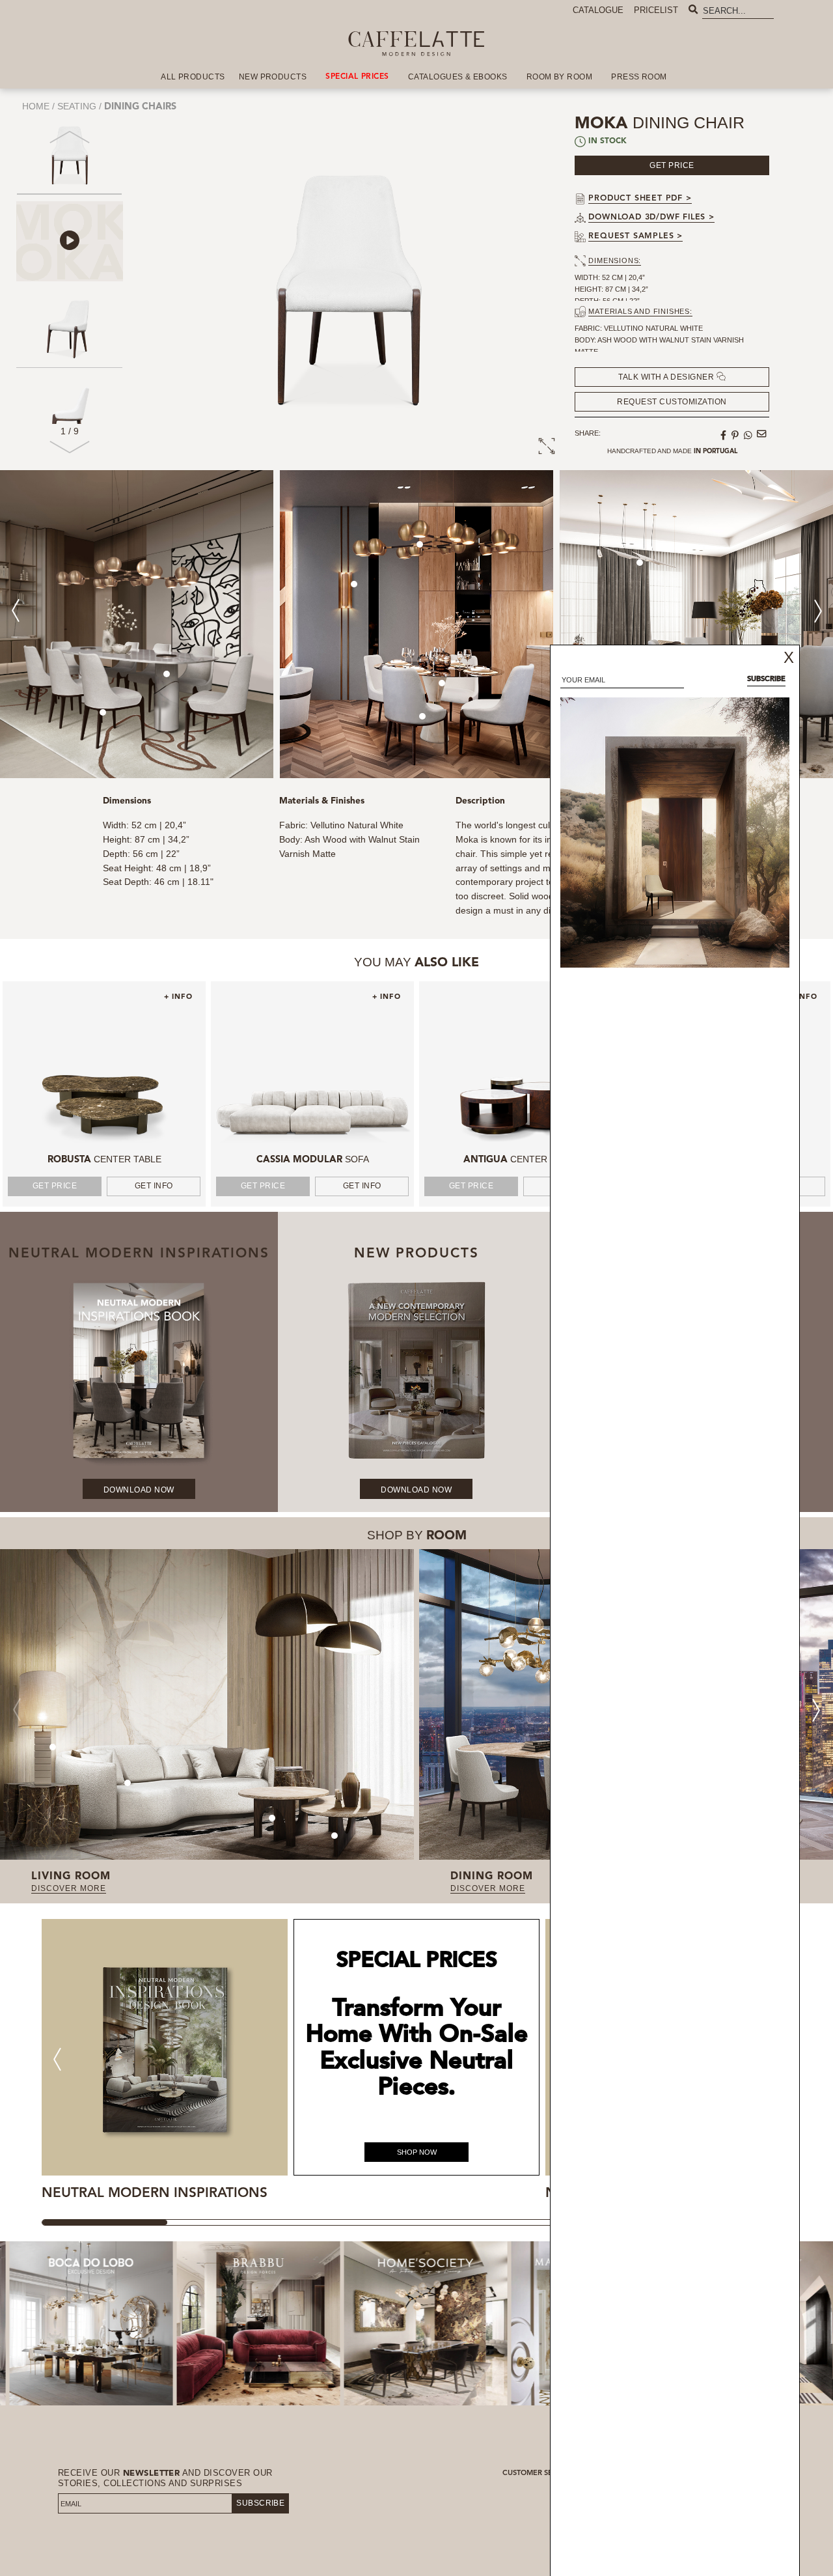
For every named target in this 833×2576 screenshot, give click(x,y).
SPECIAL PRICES (357, 77)
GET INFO (154, 1186)
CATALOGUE (598, 10)
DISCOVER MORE (69, 1888)
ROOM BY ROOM (560, 77)
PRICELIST (656, 10)
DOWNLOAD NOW (139, 1489)
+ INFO (178, 997)
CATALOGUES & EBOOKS (458, 77)
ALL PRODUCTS (193, 77)
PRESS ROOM (639, 77)
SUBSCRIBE (260, 2503)
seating (77, 106)
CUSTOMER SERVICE (538, 2473)
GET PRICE (55, 1186)
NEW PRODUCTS (273, 77)
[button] (70, 452)
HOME (36, 106)
